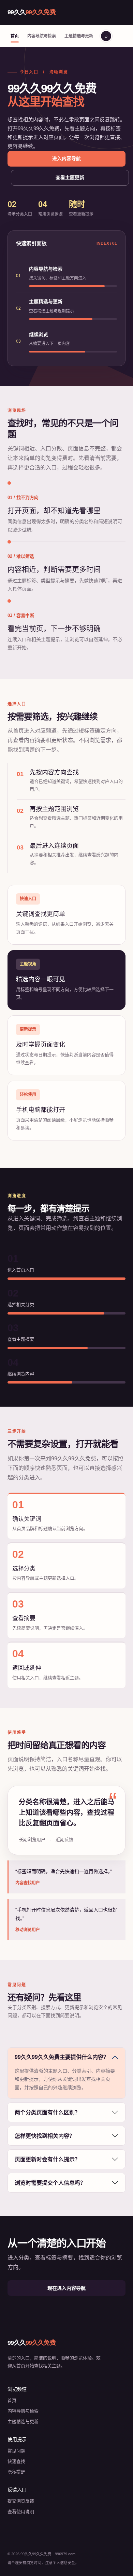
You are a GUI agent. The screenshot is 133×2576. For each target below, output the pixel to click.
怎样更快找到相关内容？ (45, 2136)
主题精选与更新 (79, 36)
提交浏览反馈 (21, 2501)
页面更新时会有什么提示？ (47, 2159)
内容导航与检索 (42, 36)
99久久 (32, 12)
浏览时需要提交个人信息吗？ (50, 2183)
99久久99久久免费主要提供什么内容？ (62, 2057)
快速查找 (16, 2461)
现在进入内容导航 (66, 2288)
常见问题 (16, 2451)
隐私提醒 (16, 2472)
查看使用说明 (21, 2512)
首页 (15, 36)
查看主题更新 (70, 177)
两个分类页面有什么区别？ (47, 2113)
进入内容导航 (66, 158)
